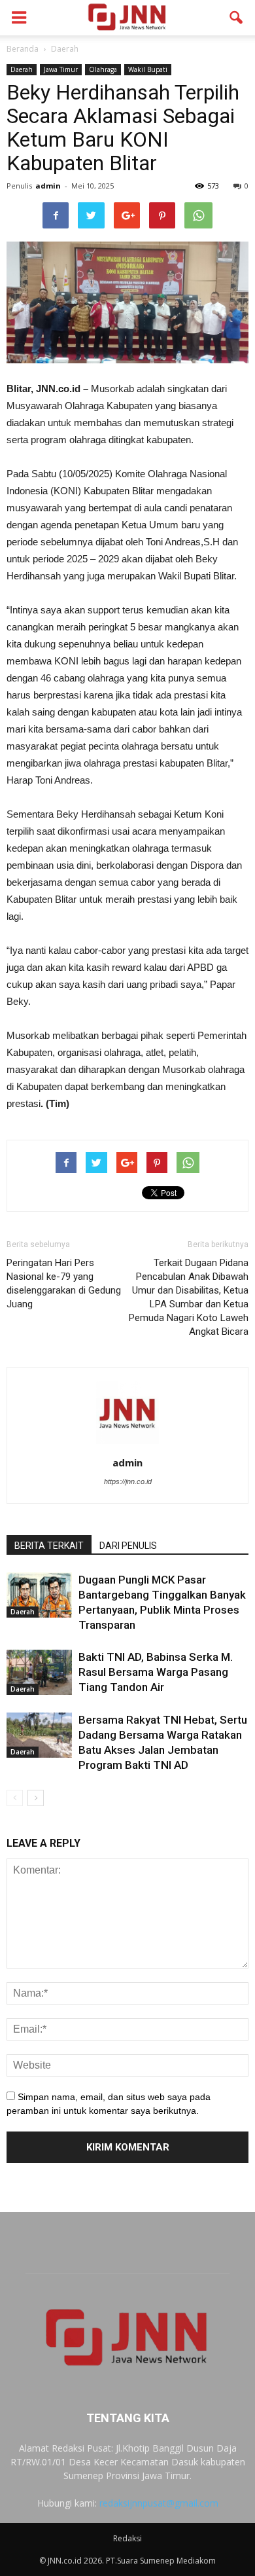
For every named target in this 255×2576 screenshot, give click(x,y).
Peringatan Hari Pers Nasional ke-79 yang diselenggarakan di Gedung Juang (64, 1283)
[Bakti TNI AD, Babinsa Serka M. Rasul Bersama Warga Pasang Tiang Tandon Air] (39, 1672)
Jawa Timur (61, 69)
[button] (237, 18)
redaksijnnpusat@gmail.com (159, 2503)
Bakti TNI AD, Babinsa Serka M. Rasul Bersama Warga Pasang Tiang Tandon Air (156, 1672)
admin (48, 186)
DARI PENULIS (128, 1546)
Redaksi (127, 2538)
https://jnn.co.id (128, 1481)
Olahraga (103, 69)
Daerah (22, 69)
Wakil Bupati (148, 69)
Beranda (23, 49)
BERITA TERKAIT (49, 1546)
